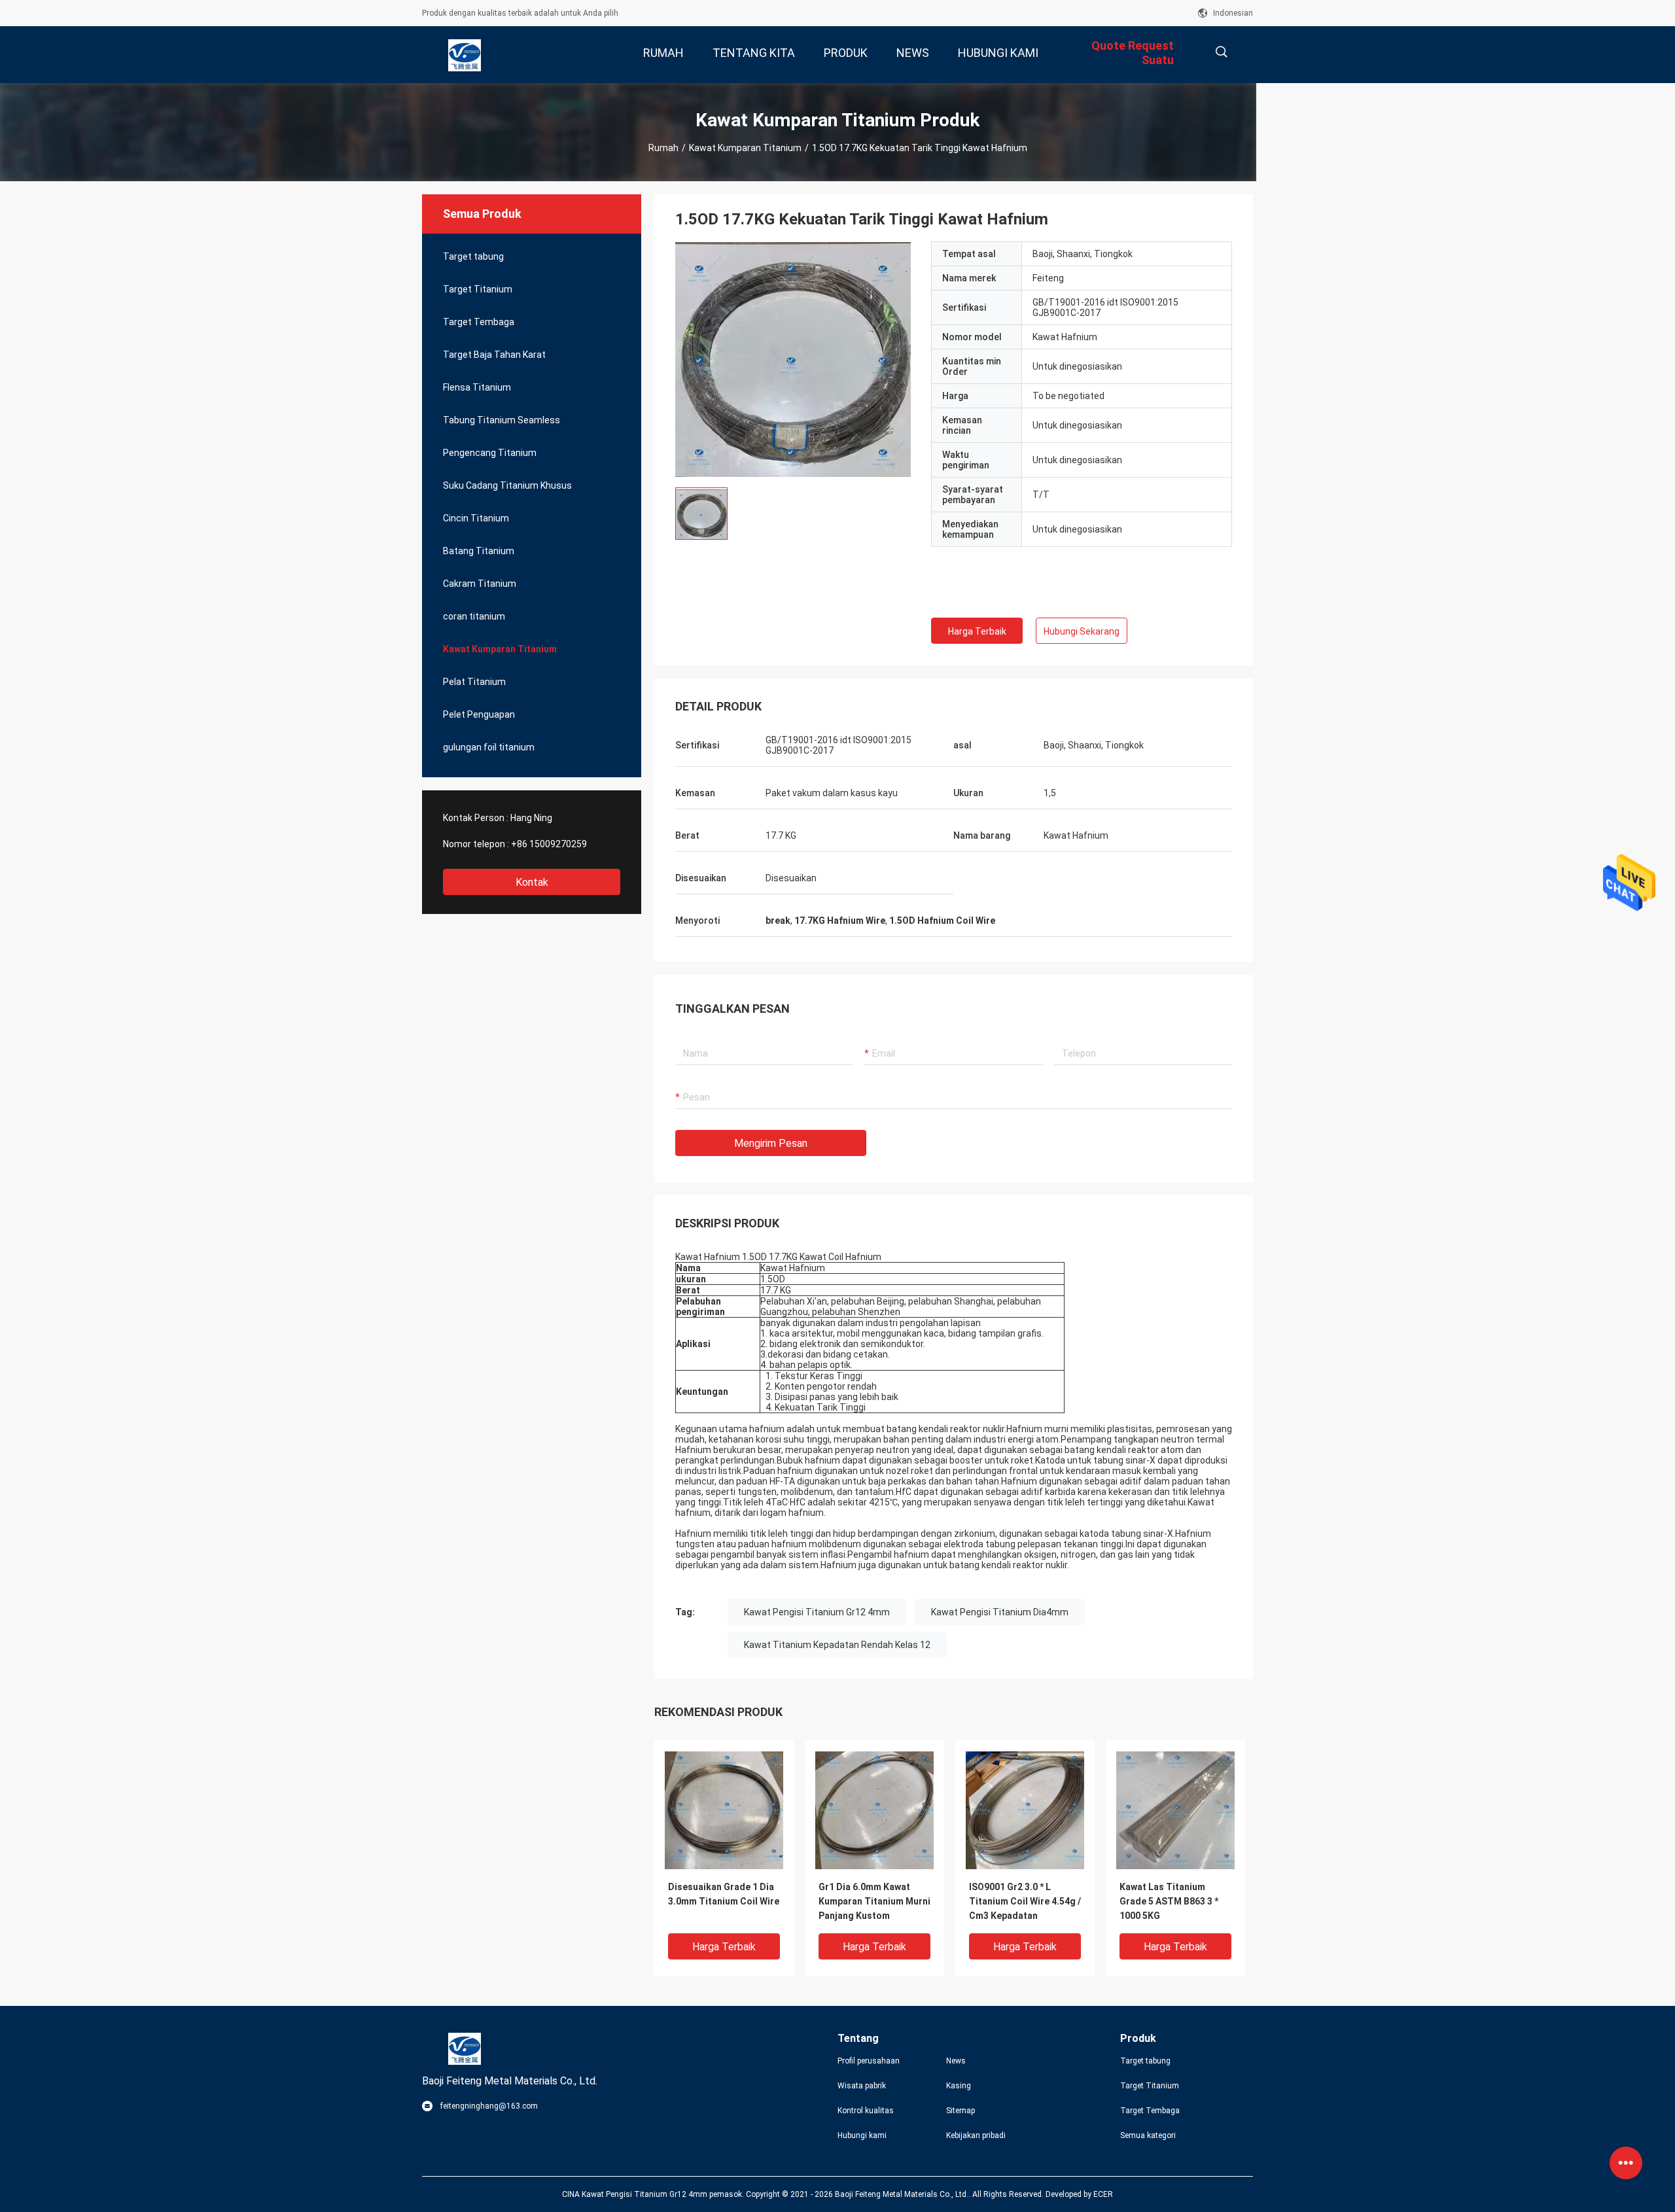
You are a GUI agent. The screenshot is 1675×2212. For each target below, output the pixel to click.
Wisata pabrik (862, 2086)
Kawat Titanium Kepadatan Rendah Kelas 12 (837, 1645)
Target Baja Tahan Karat (494, 355)
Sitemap (961, 2111)
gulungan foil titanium (489, 747)
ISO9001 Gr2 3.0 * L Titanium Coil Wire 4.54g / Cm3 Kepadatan (1025, 1901)
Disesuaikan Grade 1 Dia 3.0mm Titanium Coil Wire (724, 1894)
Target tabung (473, 256)
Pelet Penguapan (479, 714)
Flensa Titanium (477, 387)
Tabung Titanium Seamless (502, 420)
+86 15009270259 (549, 844)
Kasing (959, 2086)
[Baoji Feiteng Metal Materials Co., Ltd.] (465, 55)
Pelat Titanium (474, 682)
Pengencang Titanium (490, 453)
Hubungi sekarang (1082, 631)
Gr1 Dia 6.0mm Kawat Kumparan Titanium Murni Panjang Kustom (874, 1901)
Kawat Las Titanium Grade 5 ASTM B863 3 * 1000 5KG (1169, 1901)
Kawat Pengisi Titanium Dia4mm (1000, 1612)
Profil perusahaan (869, 2061)
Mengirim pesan (771, 1143)
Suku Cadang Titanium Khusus (507, 485)
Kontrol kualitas (866, 2111)
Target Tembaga (479, 322)
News (956, 2061)
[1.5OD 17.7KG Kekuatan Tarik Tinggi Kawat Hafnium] (793, 359)
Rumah (663, 148)
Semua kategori (1148, 2135)
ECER (1103, 2194)
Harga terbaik (977, 631)
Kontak (532, 882)
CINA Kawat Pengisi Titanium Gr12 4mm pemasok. (654, 2194)
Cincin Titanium (476, 518)
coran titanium (474, 616)
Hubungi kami (862, 2135)
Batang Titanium (479, 551)
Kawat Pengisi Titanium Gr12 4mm (817, 1612)
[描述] (1221, 52)
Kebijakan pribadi (976, 2135)
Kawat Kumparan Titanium (745, 148)
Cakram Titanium (480, 584)
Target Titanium (478, 289)
